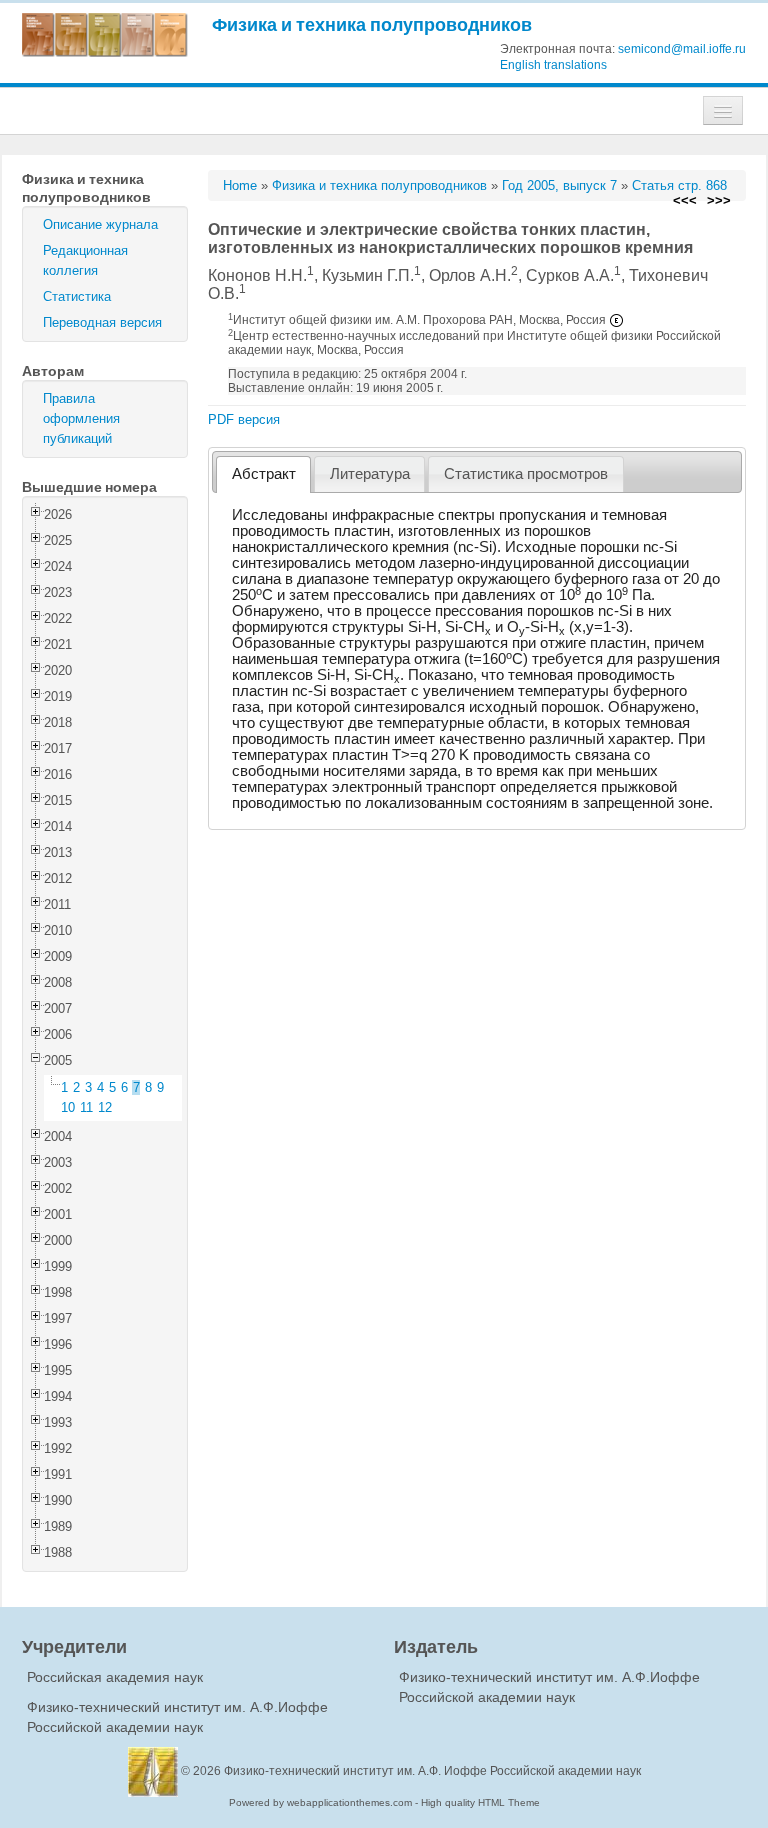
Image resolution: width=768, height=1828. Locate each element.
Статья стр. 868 (679, 185)
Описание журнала (100, 224)
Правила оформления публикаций (81, 418)
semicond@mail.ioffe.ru (682, 49)
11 (86, 1107)
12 (105, 1107)
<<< (685, 200)
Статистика (77, 296)
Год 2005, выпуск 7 (559, 185)
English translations (553, 65)
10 (68, 1107)
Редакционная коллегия (85, 260)
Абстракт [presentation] (264, 474)
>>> (719, 200)
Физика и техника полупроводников (372, 24)
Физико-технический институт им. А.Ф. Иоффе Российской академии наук (432, 1771)
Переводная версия (102, 322)
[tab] (263, 474)
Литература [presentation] (370, 474)
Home (240, 185)
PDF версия (244, 419)
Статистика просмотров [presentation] (526, 474)
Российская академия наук (115, 1677)
